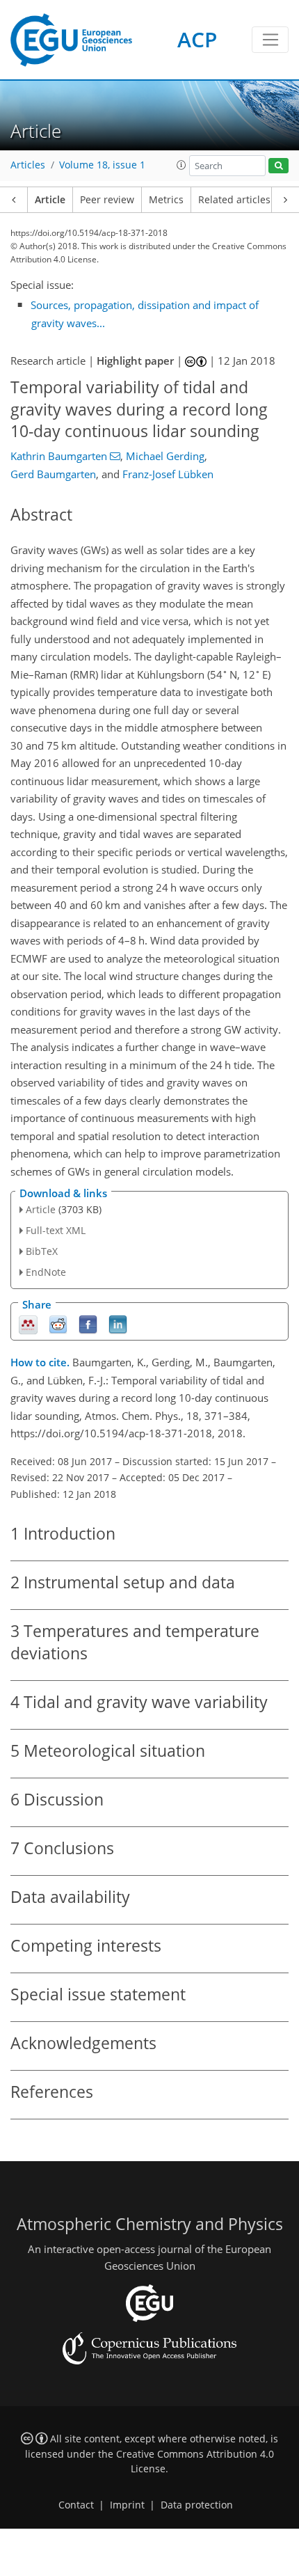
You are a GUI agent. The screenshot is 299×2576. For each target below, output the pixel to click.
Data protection (197, 2505)
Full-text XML (56, 1230)
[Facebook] (88, 1323)
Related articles (234, 200)
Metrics (166, 200)
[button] (181, 165)
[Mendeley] (28, 1323)
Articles (28, 165)
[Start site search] (278, 166)
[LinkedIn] (118, 1323)
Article (50, 200)
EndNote (46, 1272)
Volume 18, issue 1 (102, 165)
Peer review (107, 200)
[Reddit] (58, 1323)
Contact (76, 2505)
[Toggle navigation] (270, 40)
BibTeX (42, 1251)
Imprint (127, 2505)
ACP (197, 39)
